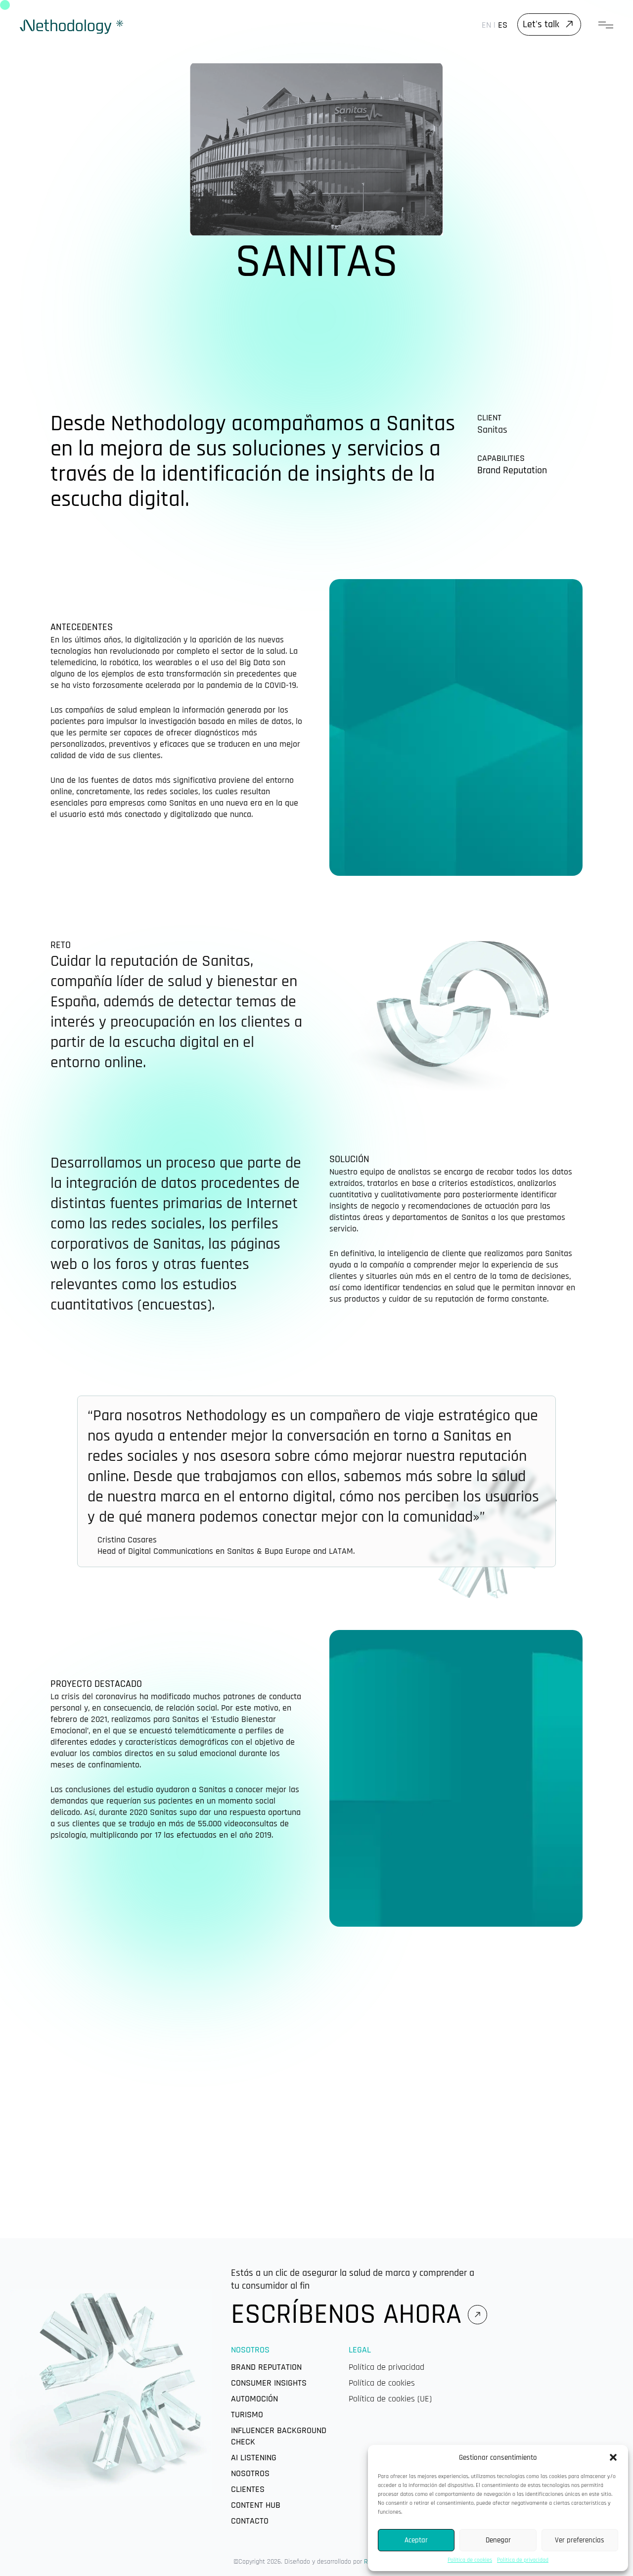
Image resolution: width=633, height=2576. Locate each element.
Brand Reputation (266, 2367)
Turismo (247, 2415)
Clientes (248, 2489)
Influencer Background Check (279, 2436)
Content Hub (256, 2505)
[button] (613, 2457)
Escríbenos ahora (346, 2314)
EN (486, 25)
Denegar (498, 2540)
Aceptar (416, 2540)
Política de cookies (470, 2560)
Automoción (254, 2399)
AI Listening (254, 2458)
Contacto (250, 2521)
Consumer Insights (269, 2383)
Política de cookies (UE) (390, 2399)
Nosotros (250, 2473)
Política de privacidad (523, 2560)
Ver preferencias (580, 2540)
